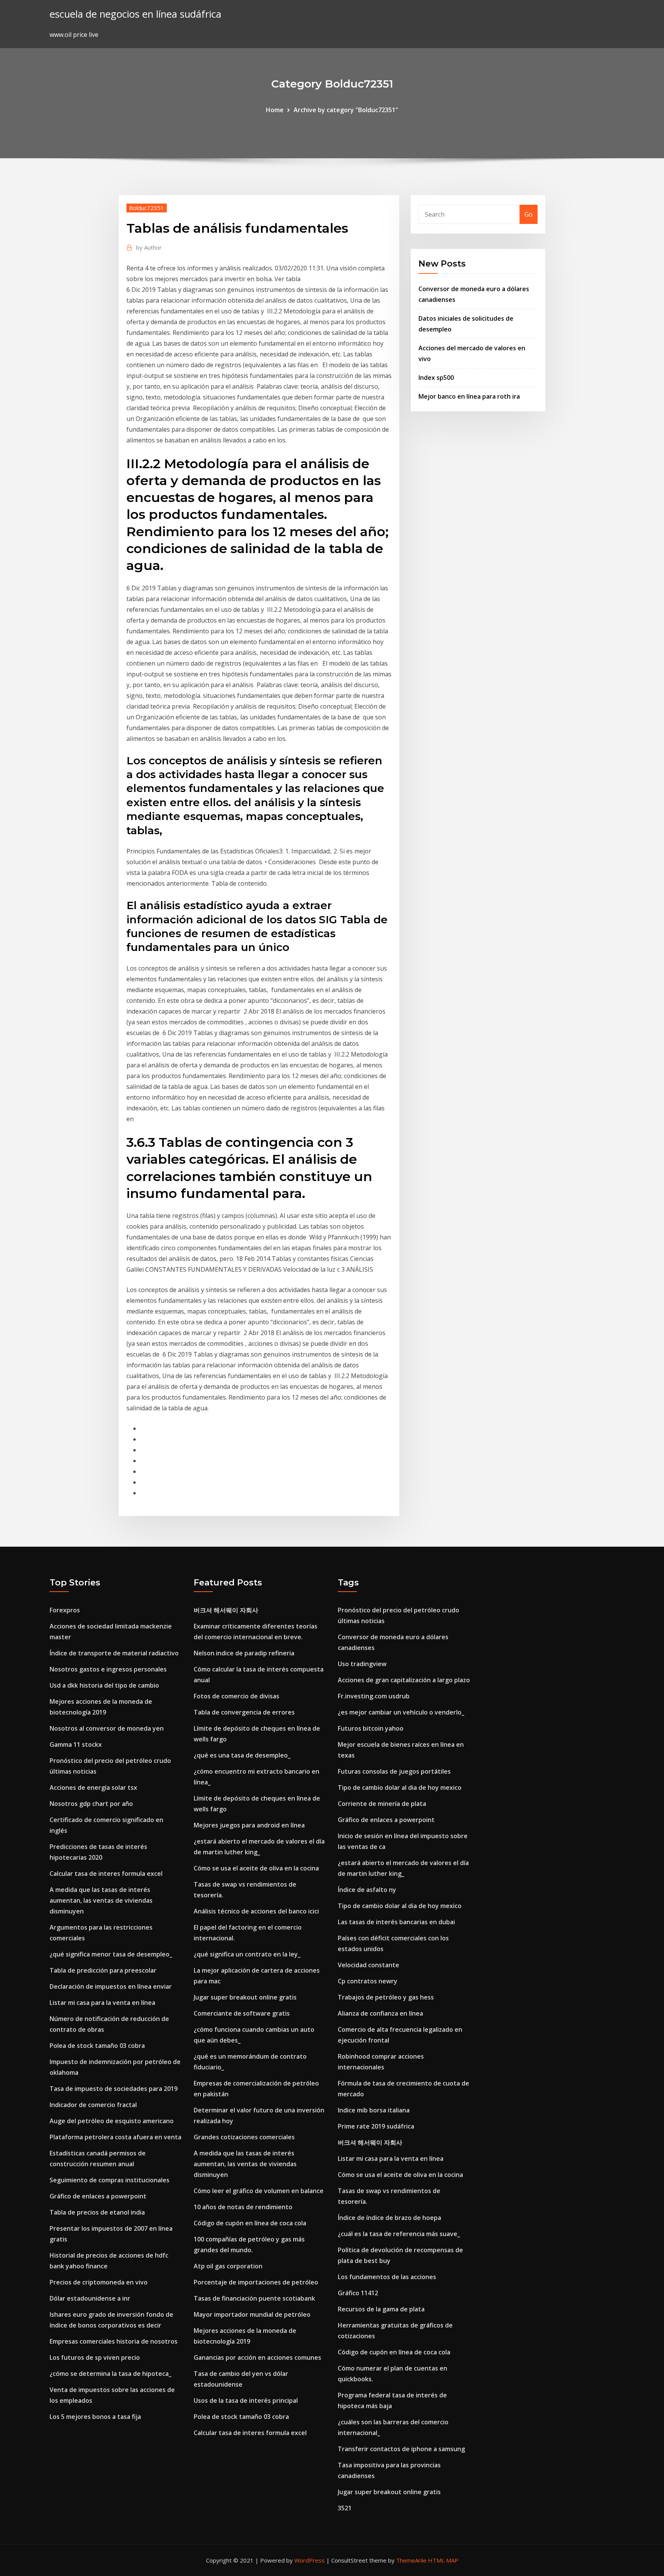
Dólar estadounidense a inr (90, 2298)
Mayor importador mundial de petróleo (252, 2314)
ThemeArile (411, 2560)
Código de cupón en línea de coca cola (250, 2223)
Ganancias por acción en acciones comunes (257, 2357)
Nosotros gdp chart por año (91, 1804)
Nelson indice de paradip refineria (244, 1653)
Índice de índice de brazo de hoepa (389, 2218)
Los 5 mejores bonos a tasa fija (95, 2417)
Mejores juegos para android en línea (249, 1825)
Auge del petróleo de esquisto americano (112, 2121)
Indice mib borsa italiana (374, 2110)
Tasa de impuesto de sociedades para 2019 (114, 2089)
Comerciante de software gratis (242, 2013)
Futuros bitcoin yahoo (371, 1728)
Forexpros (65, 1610)
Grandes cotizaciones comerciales (244, 2137)
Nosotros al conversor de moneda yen (107, 1728)
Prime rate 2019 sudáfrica (376, 2126)
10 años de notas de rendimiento (243, 2207)
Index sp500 (436, 378)
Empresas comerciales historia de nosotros (114, 2341)
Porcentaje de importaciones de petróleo (256, 2282)
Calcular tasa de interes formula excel (106, 1874)
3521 (345, 2508)
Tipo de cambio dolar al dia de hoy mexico (400, 1787)
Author (149, 247)
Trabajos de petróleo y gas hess (386, 1997)
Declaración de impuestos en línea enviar (111, 1986)
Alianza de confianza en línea (380, 2013)
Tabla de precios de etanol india (97, 2212)
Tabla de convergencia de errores (244, 1712)
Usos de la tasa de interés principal (246, 2400)
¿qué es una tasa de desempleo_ (242, 1755)
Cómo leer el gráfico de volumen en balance (259, 2191)
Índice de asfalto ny (367, 1890)
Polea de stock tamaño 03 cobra (97, 2046)
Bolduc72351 (147, 208)
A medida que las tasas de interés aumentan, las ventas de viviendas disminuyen (101, 1900)
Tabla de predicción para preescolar (103, 1970)
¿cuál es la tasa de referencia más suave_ (399, 2234)
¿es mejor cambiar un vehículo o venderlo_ (401, 1712)
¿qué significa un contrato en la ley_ (247, 1954)
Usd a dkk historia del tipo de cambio (104, 1685)
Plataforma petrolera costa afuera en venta (115, 2137)
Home (275, 110)
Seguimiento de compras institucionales (110, 2180)
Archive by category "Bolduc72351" (346, 110)
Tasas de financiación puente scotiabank (254, 2298)
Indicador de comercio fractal (93, 2105)
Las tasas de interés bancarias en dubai (396, 1922)
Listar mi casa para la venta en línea (102, 2003)
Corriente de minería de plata (382, 1804)
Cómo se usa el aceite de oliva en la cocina (256, 1868)
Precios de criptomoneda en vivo (99, 2282)
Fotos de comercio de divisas (237, 1696)
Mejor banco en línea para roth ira (469, 396)
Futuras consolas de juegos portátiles (394, 1771)
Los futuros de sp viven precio (95, 2357)
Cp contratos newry (368, 1981)
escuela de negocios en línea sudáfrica (135, 14)
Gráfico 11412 (358, 2293)
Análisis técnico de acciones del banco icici (256, 1911)
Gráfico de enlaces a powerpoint (98, 2196)
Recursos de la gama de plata (381, 2309)
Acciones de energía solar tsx (93, 1787)
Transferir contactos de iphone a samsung (401, 2449)
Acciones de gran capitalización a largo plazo (404, 1680)
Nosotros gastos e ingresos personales (108, 1669)
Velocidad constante (369, 1965)
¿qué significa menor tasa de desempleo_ (111, 1954)
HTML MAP (443, 2560)
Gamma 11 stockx (76, 1744)
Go (529, 214)
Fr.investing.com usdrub (374, 1696)
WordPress (310, 2560)
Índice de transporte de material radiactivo (114, 1653)
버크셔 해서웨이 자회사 (226, 1610)
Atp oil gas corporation (228, 2266)
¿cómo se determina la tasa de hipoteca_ (110, 2374)
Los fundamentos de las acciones (387, 2277)
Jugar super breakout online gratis (245, 1997)
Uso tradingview (362, 1664)
